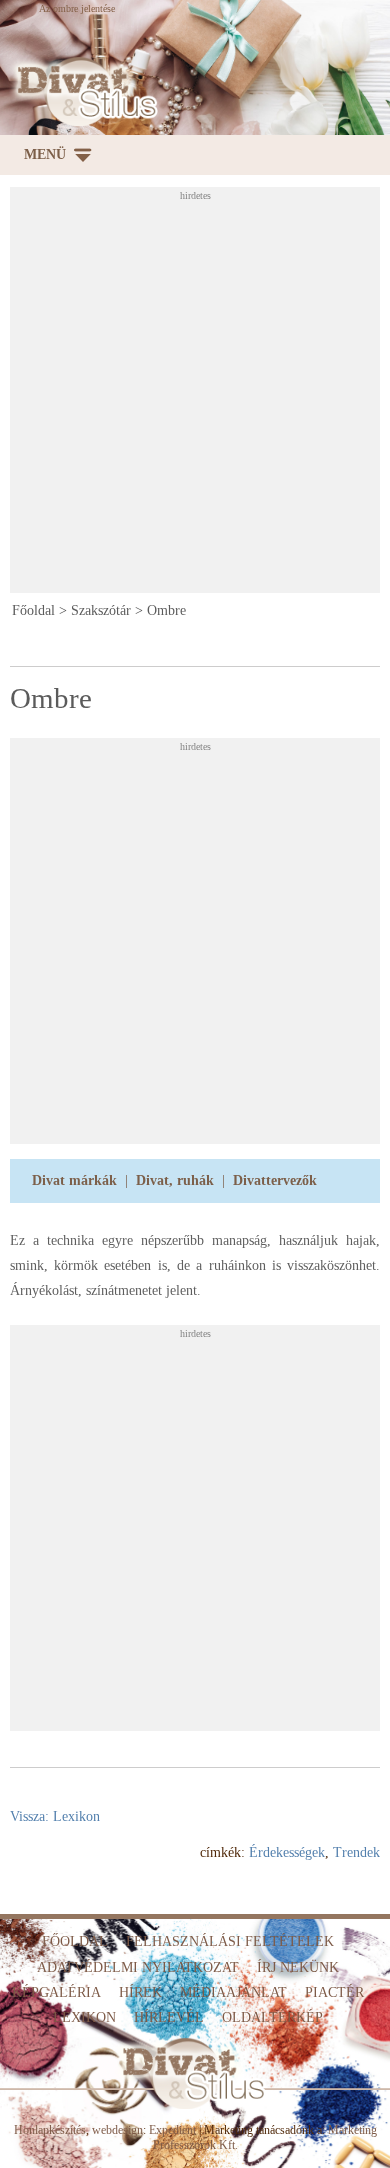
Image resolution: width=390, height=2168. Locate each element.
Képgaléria (56, 1992)
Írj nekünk (298, 1967)
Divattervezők (275, 1180)
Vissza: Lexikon (55, 1816)
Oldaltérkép (272, 2017)
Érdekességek (287, 1852)
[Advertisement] (195, 396)
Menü (45, 154)
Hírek (140, 1992)
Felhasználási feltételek (230, 1941)
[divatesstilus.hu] (83, 92)
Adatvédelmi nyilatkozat (138, 1967)
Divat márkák (74, 1180)
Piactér (334, 1992)
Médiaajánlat (233, 1992)
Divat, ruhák (175, 1180)
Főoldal (33, 610)
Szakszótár (101, 610)
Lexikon (84, 2017)
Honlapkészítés (50, 2130)
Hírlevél (169, 2017)
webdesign (117, 2130)
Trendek (356, 1852)
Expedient (172, 2130)
